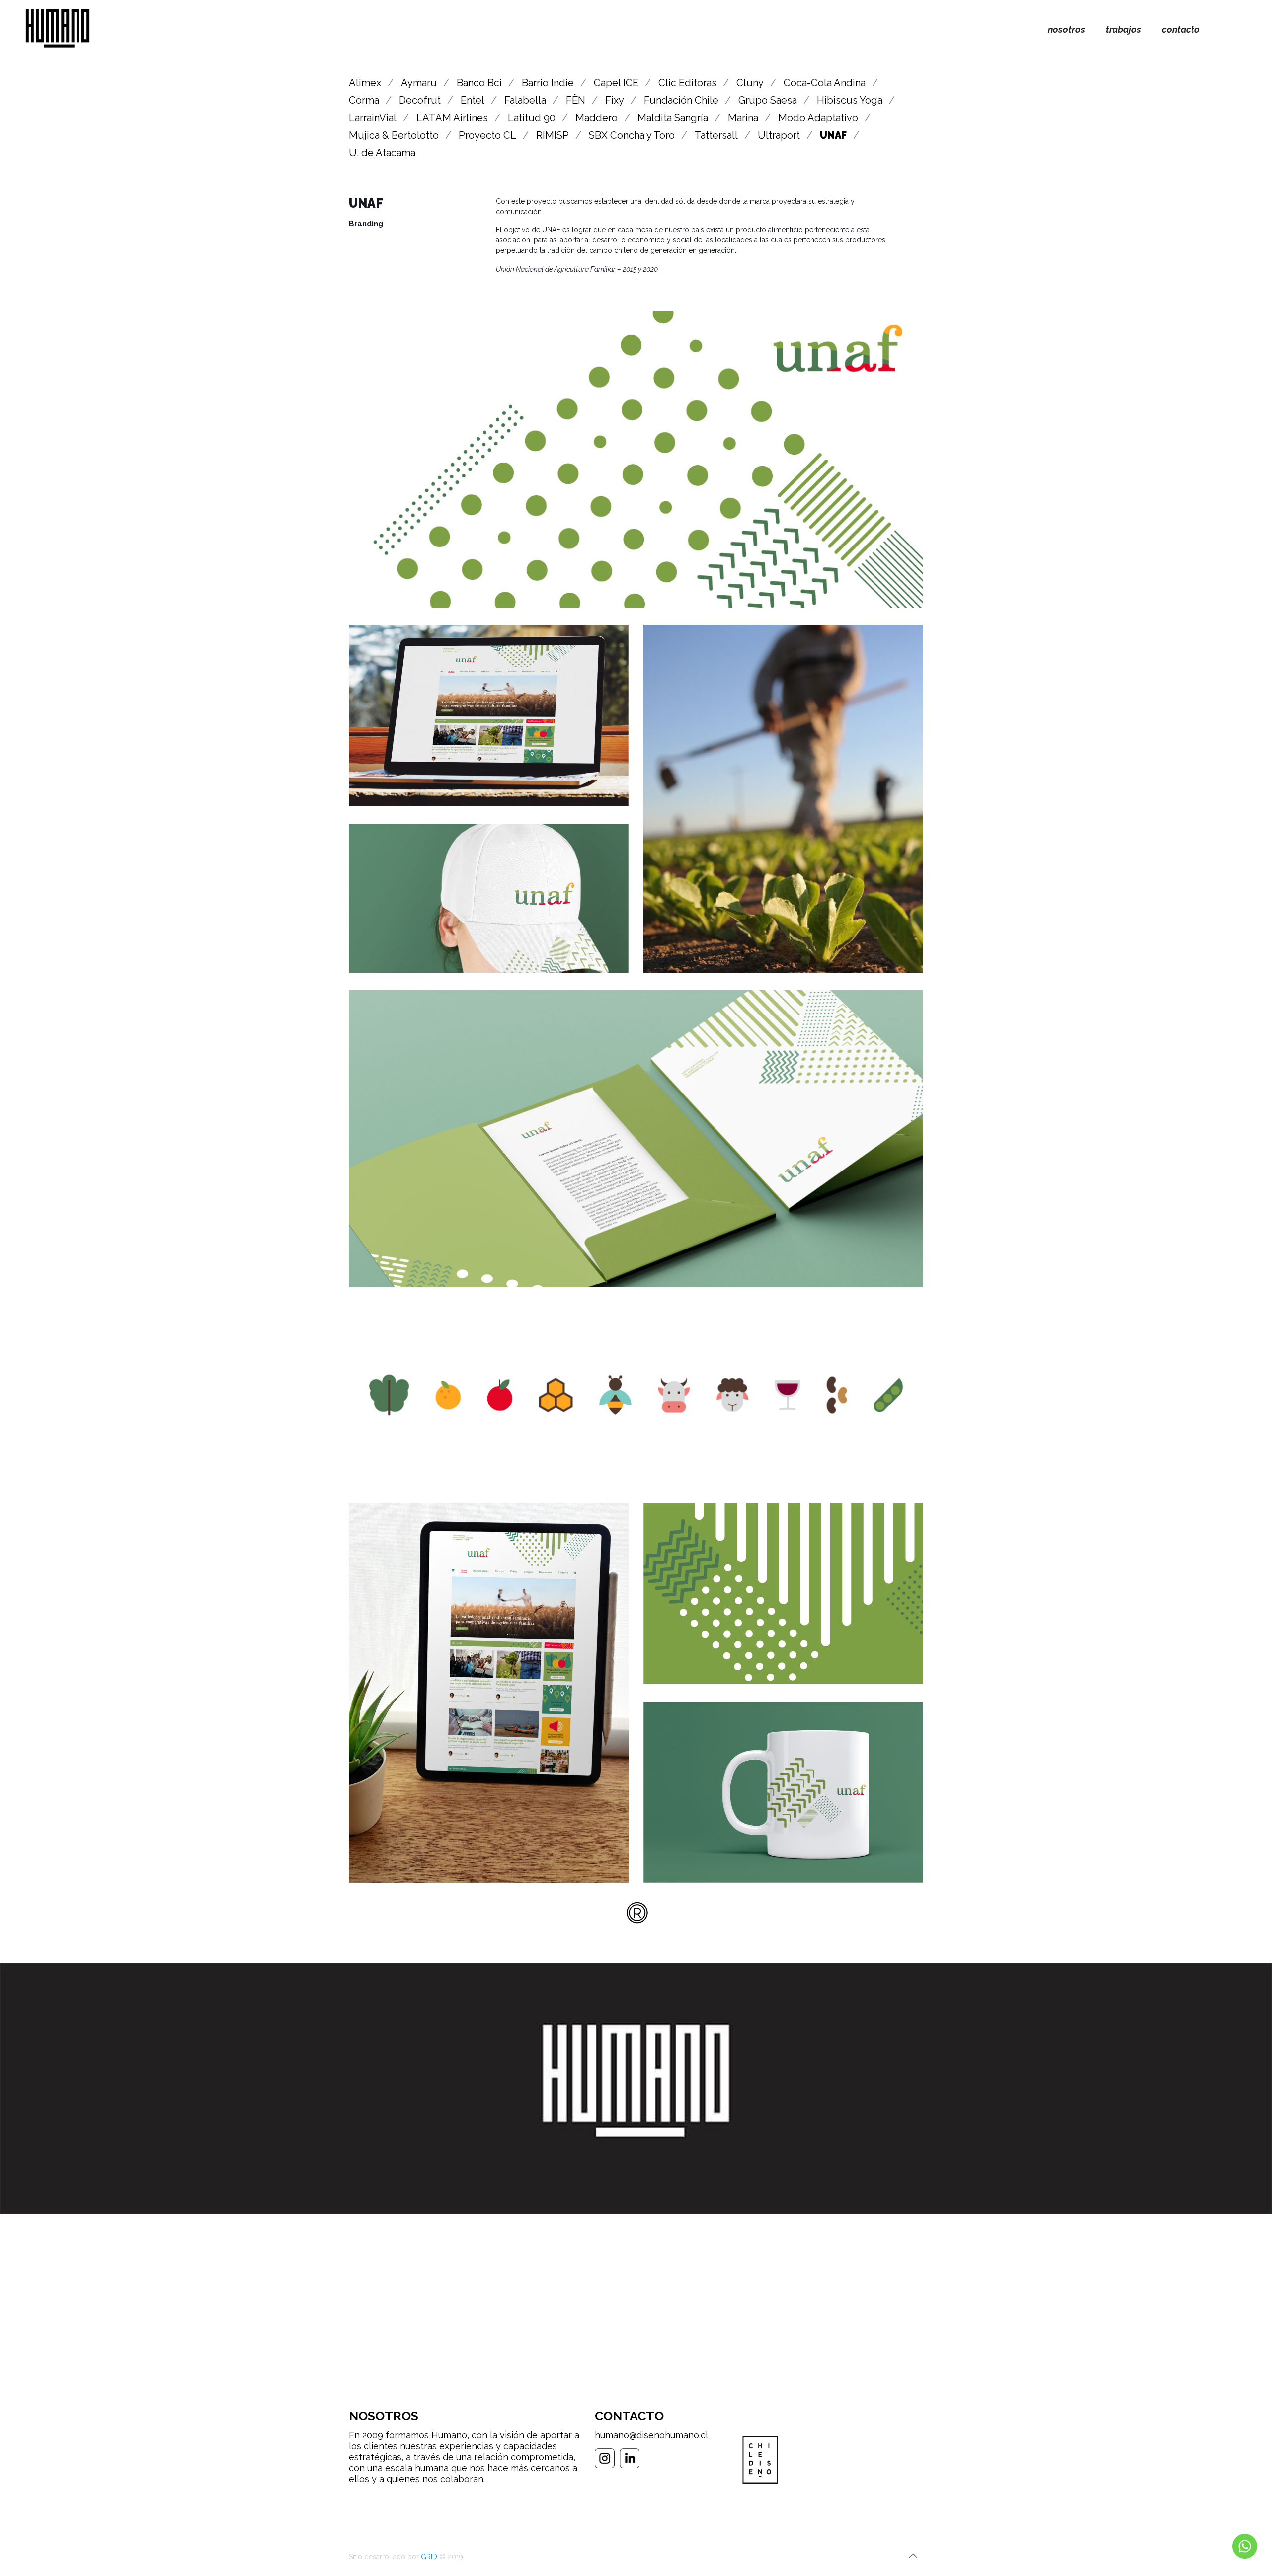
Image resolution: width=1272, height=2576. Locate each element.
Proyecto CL (487, 135)
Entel (473, 100)
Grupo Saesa (768, 100)
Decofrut (420, 100)
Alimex (365, 83)
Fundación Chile (681, 100)
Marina (743, 118)
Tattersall (716, 135)
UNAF (833, 135)
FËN (576, 100)
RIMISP (553, 135)
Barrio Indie (548, 83)
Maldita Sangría (673, 118)
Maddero (596, 118)
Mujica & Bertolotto (394, 135)
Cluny (750, 83)
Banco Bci (479, 83)
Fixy (615, 100)
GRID (429, 2557)
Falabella (525, 100)
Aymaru (419, 83)
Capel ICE (616, 83)
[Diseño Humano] (58, 30)
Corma (364, 100)
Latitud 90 (532, 118)
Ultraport (779, 135)
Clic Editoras (687, 83)
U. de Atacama (382, 153)
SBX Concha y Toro (632, 135)
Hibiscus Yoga (850, 100)
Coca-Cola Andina (825, 83)
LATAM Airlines (452, 118)
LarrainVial (373, 118)
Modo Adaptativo (818, 118)
